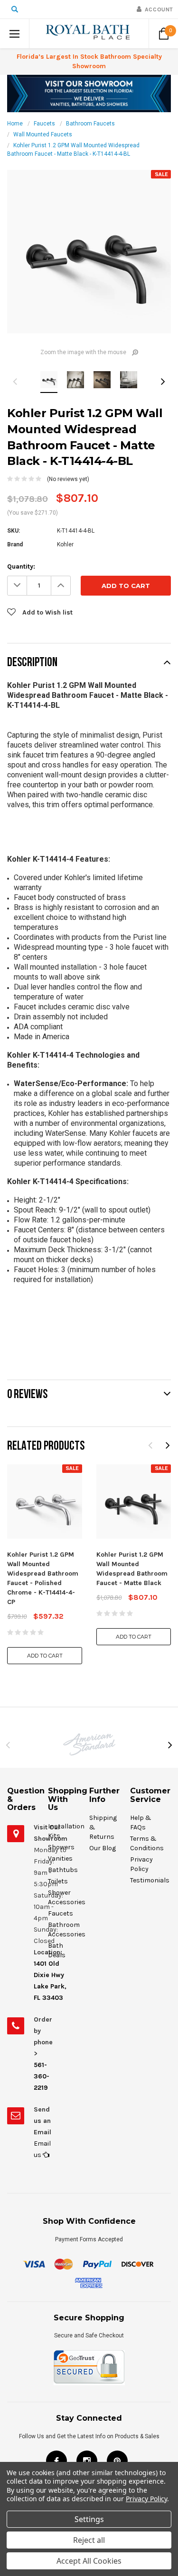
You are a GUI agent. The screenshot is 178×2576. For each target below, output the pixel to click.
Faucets (44, 124)
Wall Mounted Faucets (43, 134)
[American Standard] (89, 1744)
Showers (61, 1847)
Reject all (89, 2540)
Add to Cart (45, 1656)
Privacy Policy (146, 2499)
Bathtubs (63, 1870)
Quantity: (21, 566)
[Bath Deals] (89, 93)
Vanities (60, 1858)
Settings (89, 2519)
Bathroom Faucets (90, 124)
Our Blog (103, 1848)
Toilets (58, 1881)
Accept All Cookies (89, 2561)
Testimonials (150, 1880)
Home (15, 124)
